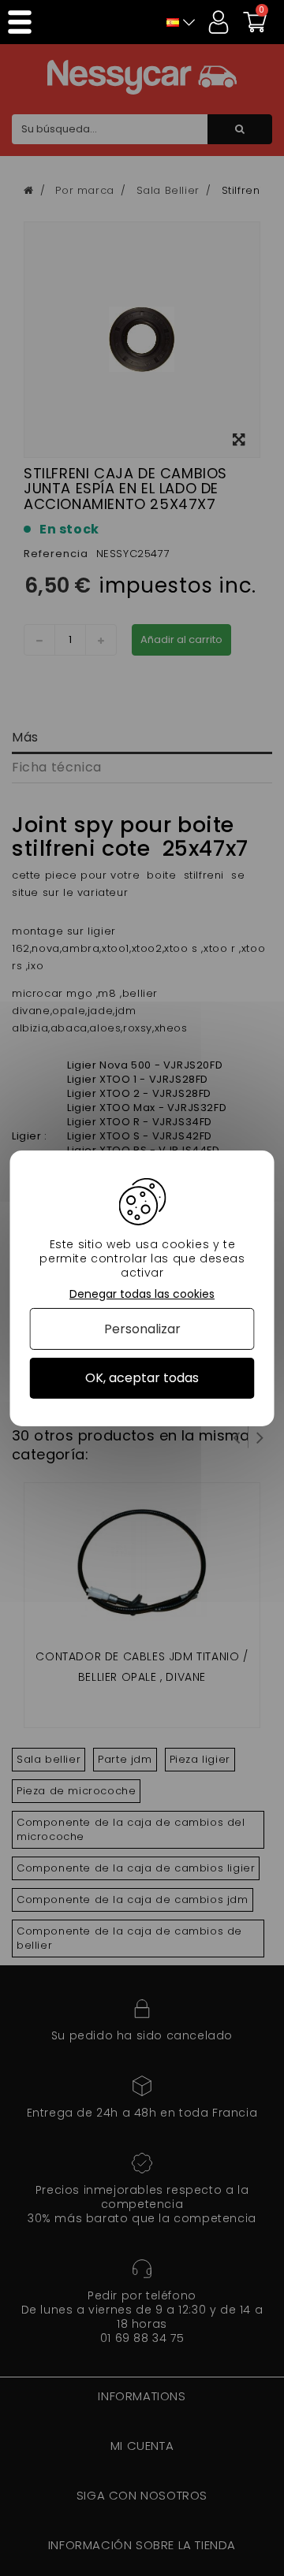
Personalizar (142, 1329)
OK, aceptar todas (142, 1378)
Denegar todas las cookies (142, 1294)
